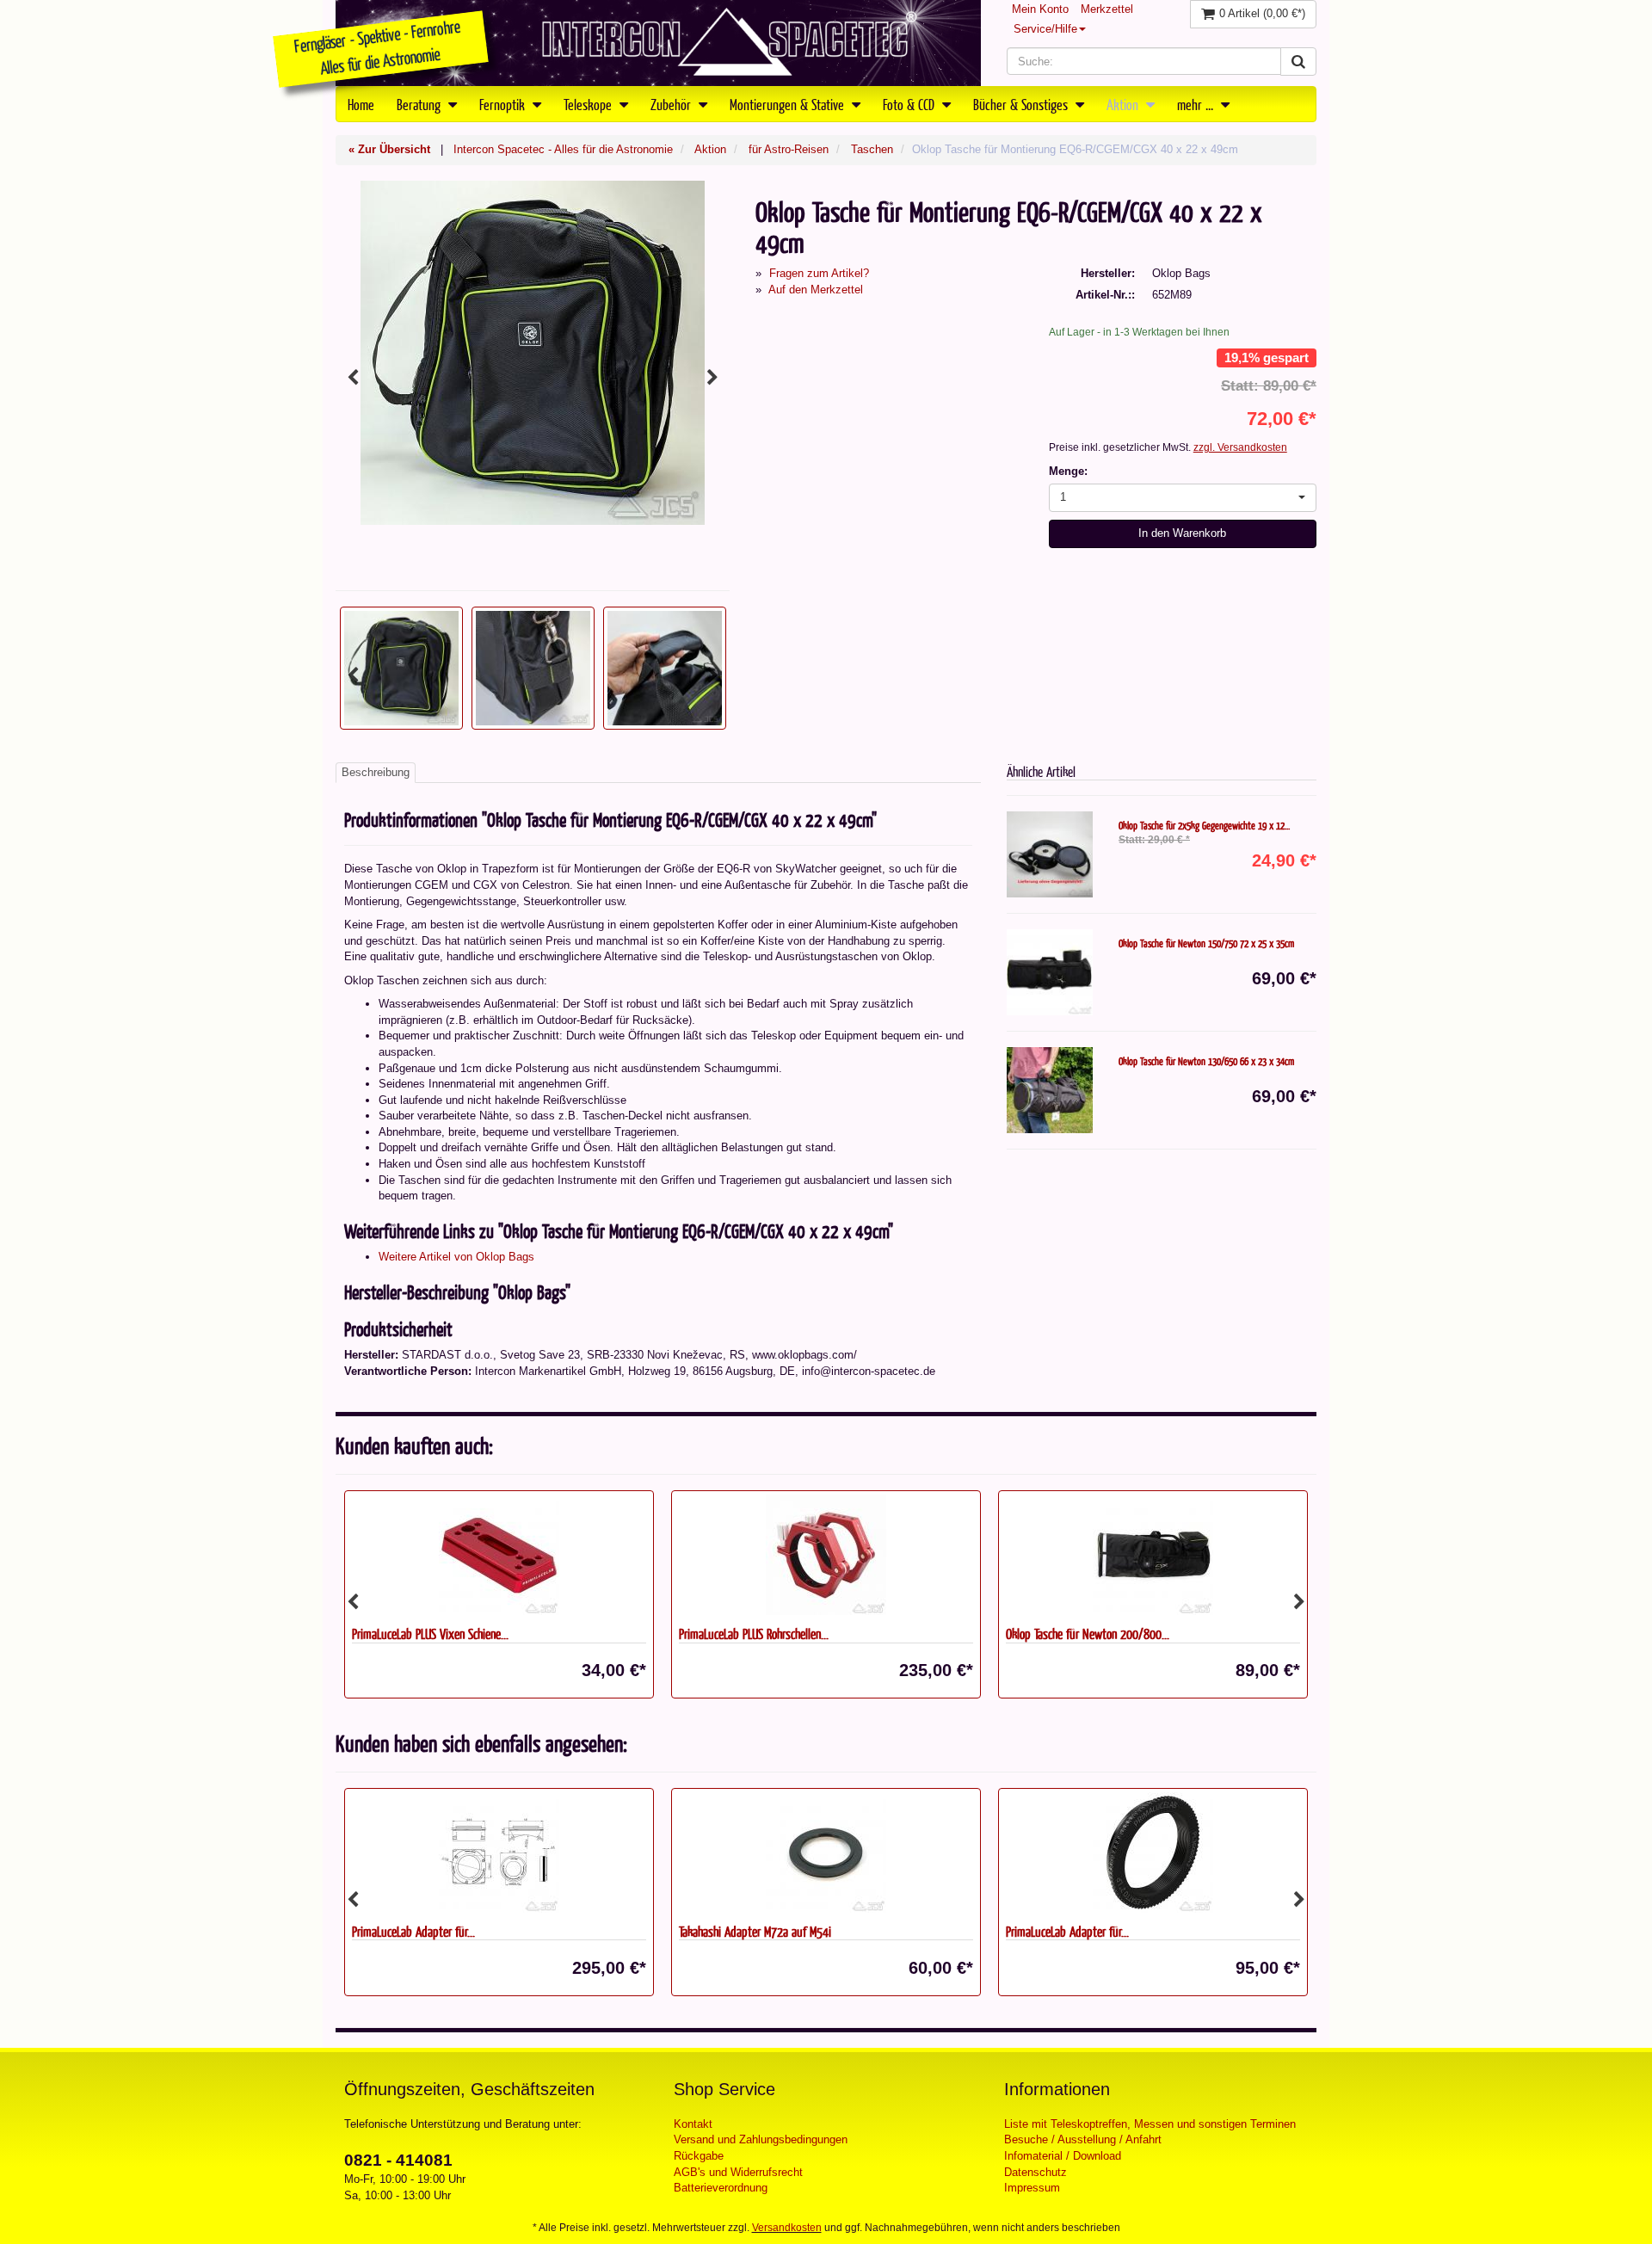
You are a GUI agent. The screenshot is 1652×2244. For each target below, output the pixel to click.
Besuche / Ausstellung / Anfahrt (1083, 2139)
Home (361, 104)
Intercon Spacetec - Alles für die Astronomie (563, 149)
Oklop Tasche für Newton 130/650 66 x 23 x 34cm (1206, 1061)
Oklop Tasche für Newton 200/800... (1088, 1634)
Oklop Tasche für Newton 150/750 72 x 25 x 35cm (1206, 943)
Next (712, 378)
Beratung (420, 104)
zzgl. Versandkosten (1240, 447)
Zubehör (672, 104)
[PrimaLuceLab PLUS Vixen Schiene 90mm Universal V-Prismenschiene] (499, 1555)
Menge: (1068, 471)
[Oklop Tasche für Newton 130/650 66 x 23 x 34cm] (1050, 1090)
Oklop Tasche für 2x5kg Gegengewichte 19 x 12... (1204, 825)
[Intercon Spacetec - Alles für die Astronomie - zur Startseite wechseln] (658, 43)
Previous (353, 378)
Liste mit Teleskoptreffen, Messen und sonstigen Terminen (1150, 2124)
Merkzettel (1107, 9)
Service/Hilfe (1045, 29)
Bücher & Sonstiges (1022, 104)
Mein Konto (1040, 9)
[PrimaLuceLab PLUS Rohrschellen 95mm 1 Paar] (826, 1555)
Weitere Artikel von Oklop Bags (456, 1257)
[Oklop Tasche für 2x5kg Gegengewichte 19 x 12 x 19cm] (1050, 854)
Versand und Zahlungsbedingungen (761, 2139)
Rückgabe (699, 2156)
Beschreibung (376, 772)
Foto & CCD (910, 104)
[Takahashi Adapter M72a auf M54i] (826, 1853)
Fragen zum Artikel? (819, 273)
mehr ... (1197, 104)
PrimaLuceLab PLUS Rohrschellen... (754, 1634)
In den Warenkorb (1182, 533)
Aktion (1124, 104)
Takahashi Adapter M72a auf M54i (755, 1931)
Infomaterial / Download (1063, 2156)
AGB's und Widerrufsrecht (738, 2172)
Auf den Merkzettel (816, 290)
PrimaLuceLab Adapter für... (413, 1931)
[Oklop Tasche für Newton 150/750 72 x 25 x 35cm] (1050, 972)
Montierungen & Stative (789, 104)
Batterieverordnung (721, 2188)
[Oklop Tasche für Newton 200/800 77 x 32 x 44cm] (1153, 1555)
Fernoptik (504, 104)
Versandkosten (787, 2228)
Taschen (872, 149)
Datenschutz (1036, 2172)
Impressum (1032, 2188)
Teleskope (589, 104)
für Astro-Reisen (789, 149)
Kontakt (693, 2124)
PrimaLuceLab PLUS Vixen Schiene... (430, 1634)
